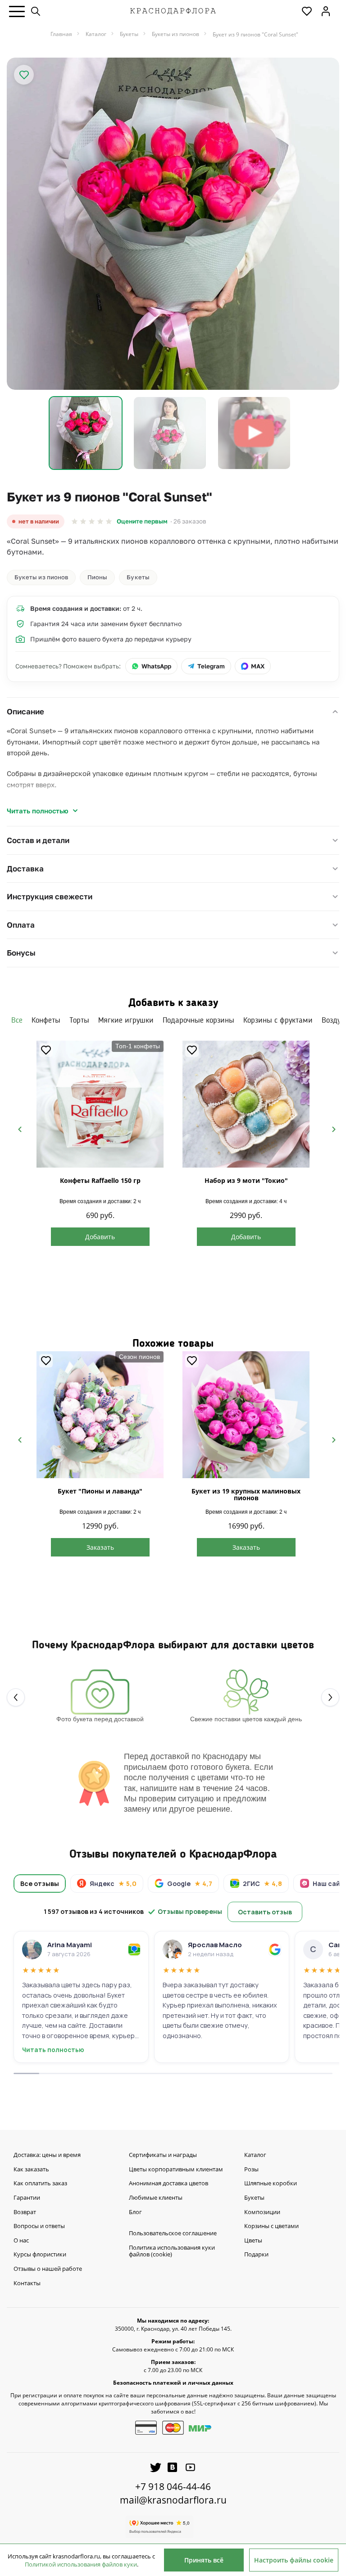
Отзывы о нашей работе (48, 2269)
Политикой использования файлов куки (81, 2564)
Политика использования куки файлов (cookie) (172, 2251)
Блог (135, 2212)
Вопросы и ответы (39, 2226)
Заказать (100, 1547)
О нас (21, 2241)
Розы (251, 2170)
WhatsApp (156, 666)
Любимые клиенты (156, 2198)
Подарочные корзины (198, 1020)
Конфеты (46, 1020)
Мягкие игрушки (126, 1020)
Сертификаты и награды (163, 2155)
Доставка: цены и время (47, 2155)
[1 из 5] (75, 521)
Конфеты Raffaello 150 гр (100, 1180)
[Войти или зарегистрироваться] (326, 11)
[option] (173, 224)
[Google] (275, 1949)
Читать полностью (38, 811)
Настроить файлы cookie (294, 2560)
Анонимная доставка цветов (168, 2184)
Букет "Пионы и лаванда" (100, 1491)
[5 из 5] (109, 521)
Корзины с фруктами (278, 1020)
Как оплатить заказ (40, 2184)
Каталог (255, 2155)
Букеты (138, 577)
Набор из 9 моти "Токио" (246, 1180)
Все (17, 1020)
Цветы (253, 2241)
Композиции (262, 2212)
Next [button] (330, 1128)
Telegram (211, 666)
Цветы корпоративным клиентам (176, 2170)
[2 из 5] (83, 521)
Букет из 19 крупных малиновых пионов (246, 1494)
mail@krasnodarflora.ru (173, 2500)
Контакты (27, 2283)
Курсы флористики (40, 2255)
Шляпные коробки (271, 2184)
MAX (258, 666)
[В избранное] (24, 75)
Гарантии (27, 2198)
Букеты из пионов (41, 577)
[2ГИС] (134, 1949)
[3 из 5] (92, 521)
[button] (17, 11)
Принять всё (204, 2560)
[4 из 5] (100, 521)
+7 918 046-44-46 (173, 2486)
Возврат (25, 2212)
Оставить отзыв (265, 1912)
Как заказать (31, 2170)
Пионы (97, 577)
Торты (79, 1020)
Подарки (256, 2255)
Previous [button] (16, 1128)
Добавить (100, 1237)
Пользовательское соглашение (173, 2233)
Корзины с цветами (271, 2226)
